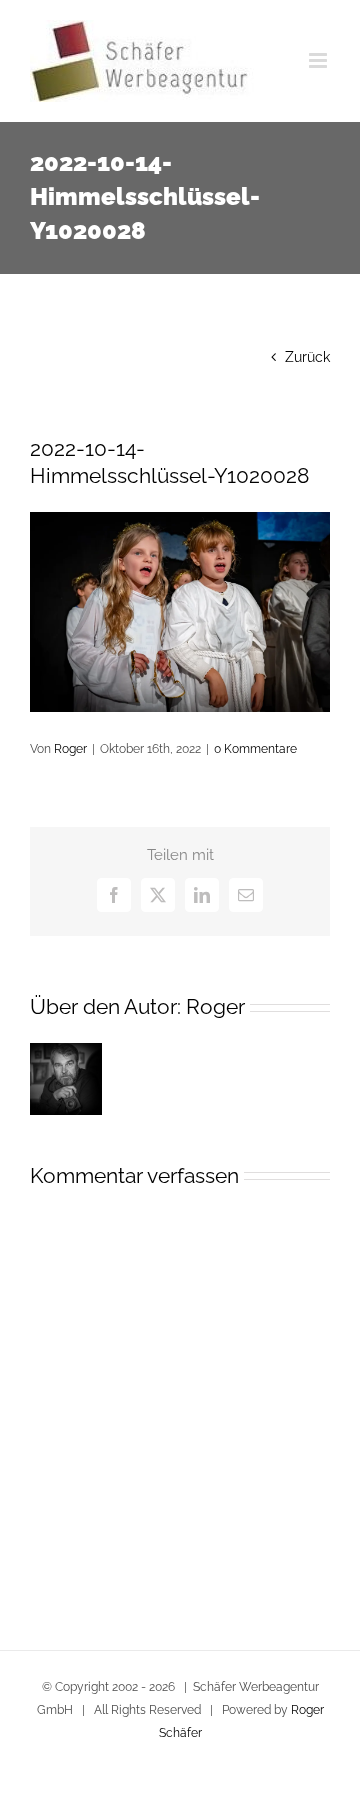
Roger (70, 749)
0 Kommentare (255, 749)
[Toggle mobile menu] (319, 60)
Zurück (307, 357)
